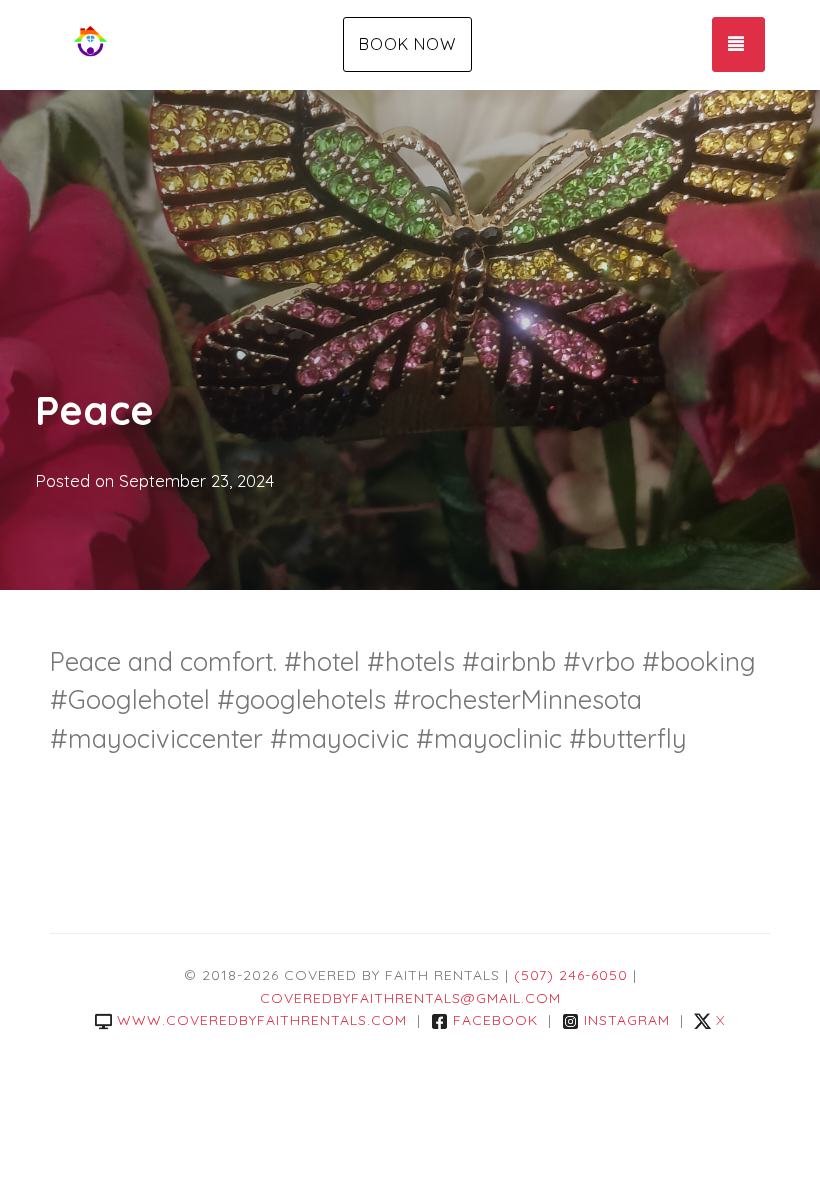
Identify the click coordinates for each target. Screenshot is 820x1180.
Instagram (627, 1020)
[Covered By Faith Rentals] (170, 45)
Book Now (407, 44)
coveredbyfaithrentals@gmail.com (410, 998)
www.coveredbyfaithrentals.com (262, 1020)
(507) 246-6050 (571, 975)
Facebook (495, 1020)
